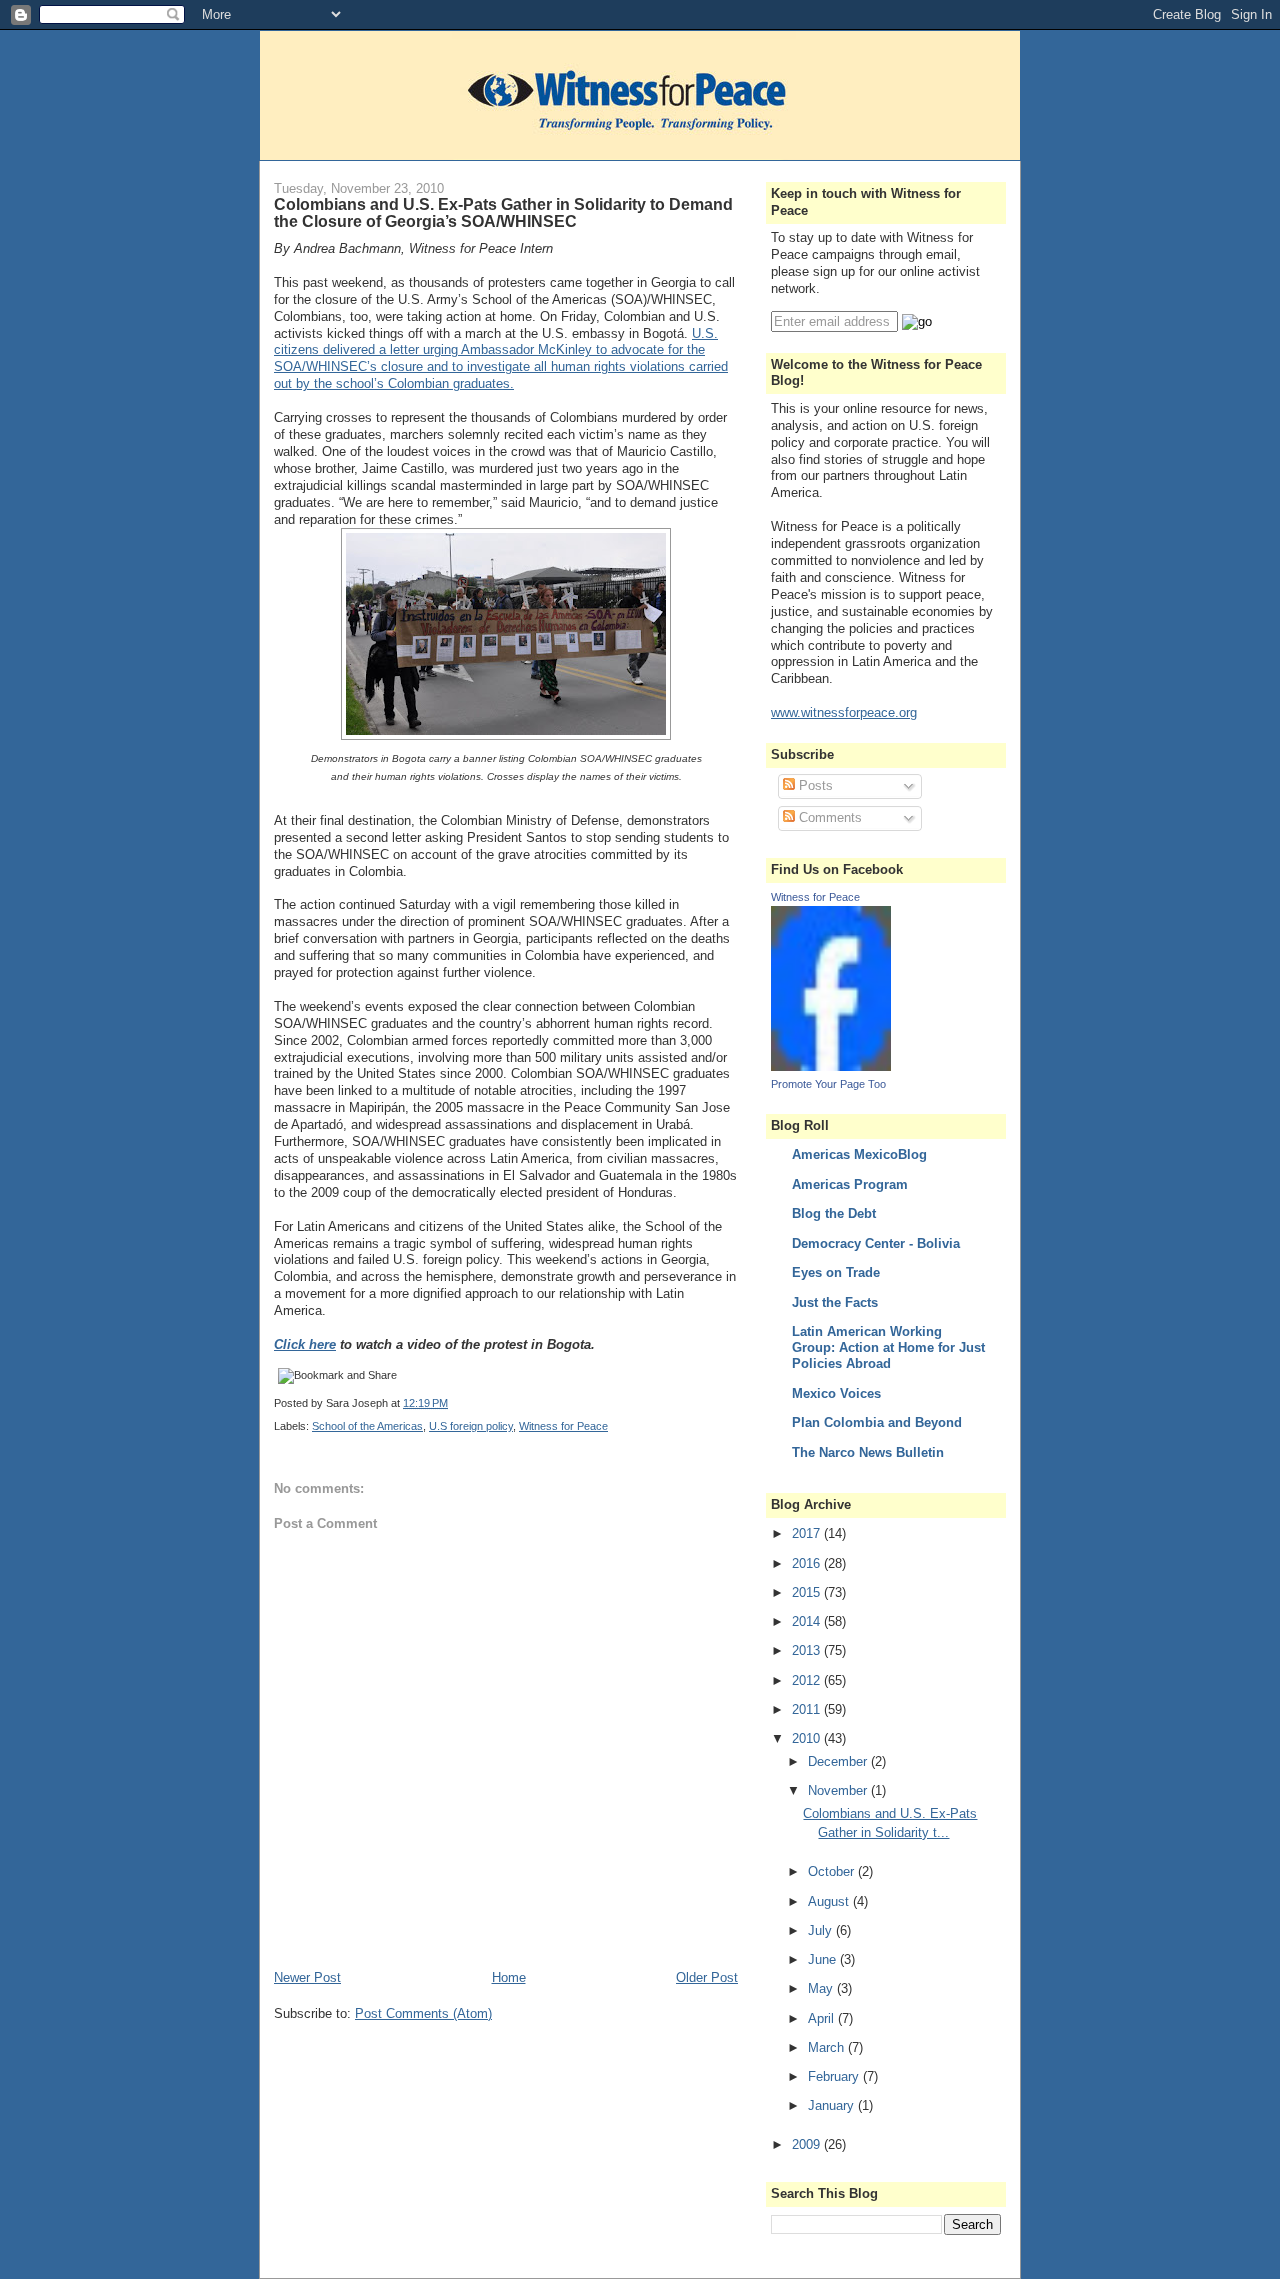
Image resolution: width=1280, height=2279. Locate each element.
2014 (808, 1621)
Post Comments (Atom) (423, 2013)
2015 (808, 1592)
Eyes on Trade (836, 1272)
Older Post (707, 1977)
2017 (808, 1533)
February (835, 2076)
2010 (808, 1738)
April (823, 2018)
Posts (814, 785)
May (822, 1988)
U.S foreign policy (471, 1426)
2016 (808, 1563)
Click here (305, 1344)
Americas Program (850, 1184)
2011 (808, 1709)
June (824, 1959)
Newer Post (307, 1977)
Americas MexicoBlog (859, 1154)
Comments (828, 817)
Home (509, 1977)
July (822, 1930)
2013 (808, 1650)
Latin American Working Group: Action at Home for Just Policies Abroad (888, 1347)
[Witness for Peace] (831, 1066)
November (839, 1790)
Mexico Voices (836, 1393)
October (833, 1871)
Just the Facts (835, 1302)
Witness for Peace (563, 1426)
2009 (808, 2144)
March (828, 2047)
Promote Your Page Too (828, 1084)
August (830, 1901)
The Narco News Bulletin (868, 1452)
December (839, 1761)
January (833, 2105)
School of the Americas (367, 1426)
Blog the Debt (834, 1213)
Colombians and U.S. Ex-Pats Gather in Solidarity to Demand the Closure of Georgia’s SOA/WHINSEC (503, 213)
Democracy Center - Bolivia (876, 1243)
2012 (808, 1680)
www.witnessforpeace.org (844, 712)
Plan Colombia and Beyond (877, 1422)
